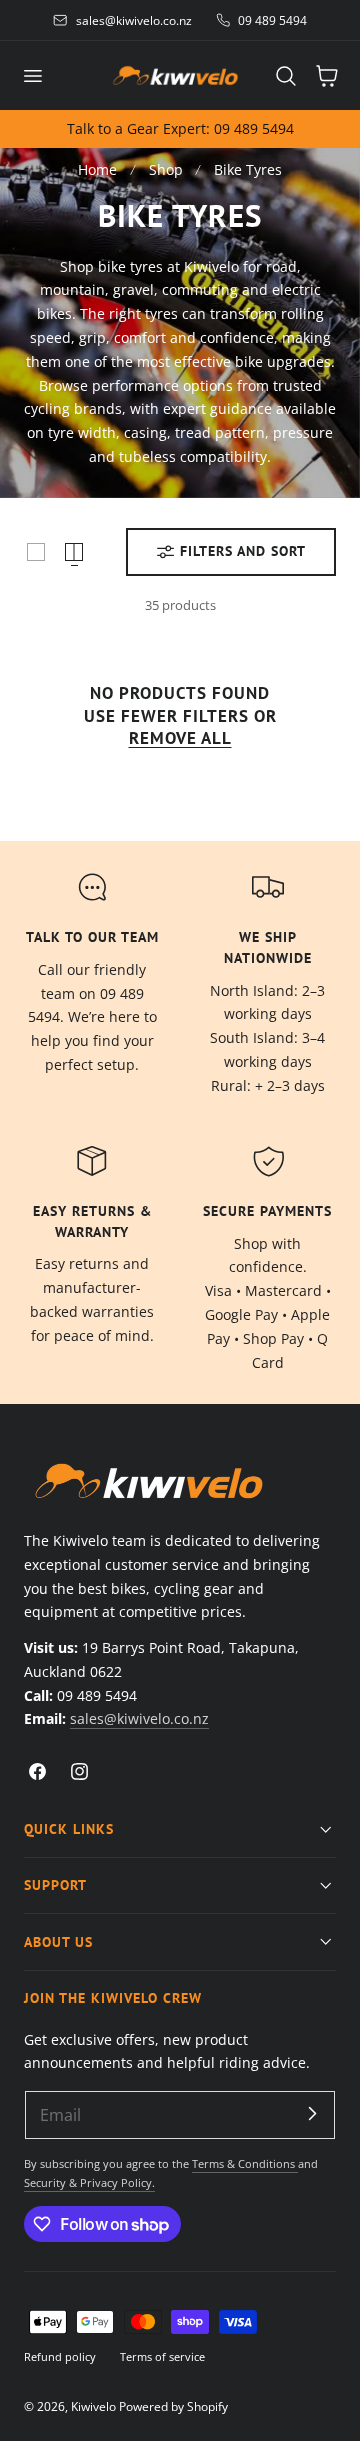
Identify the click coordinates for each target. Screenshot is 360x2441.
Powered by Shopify (173, 2406)
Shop (166, 169)
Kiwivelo (93, 2406)
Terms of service (162, 2356)
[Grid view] (36, 552)
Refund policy (60, 2356)
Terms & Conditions (245, 2163)
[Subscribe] (312, 2114)
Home (97, 169)
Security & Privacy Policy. (89, 2182)
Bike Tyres (248, 169)
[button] (32, 75)
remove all (180, 738)
